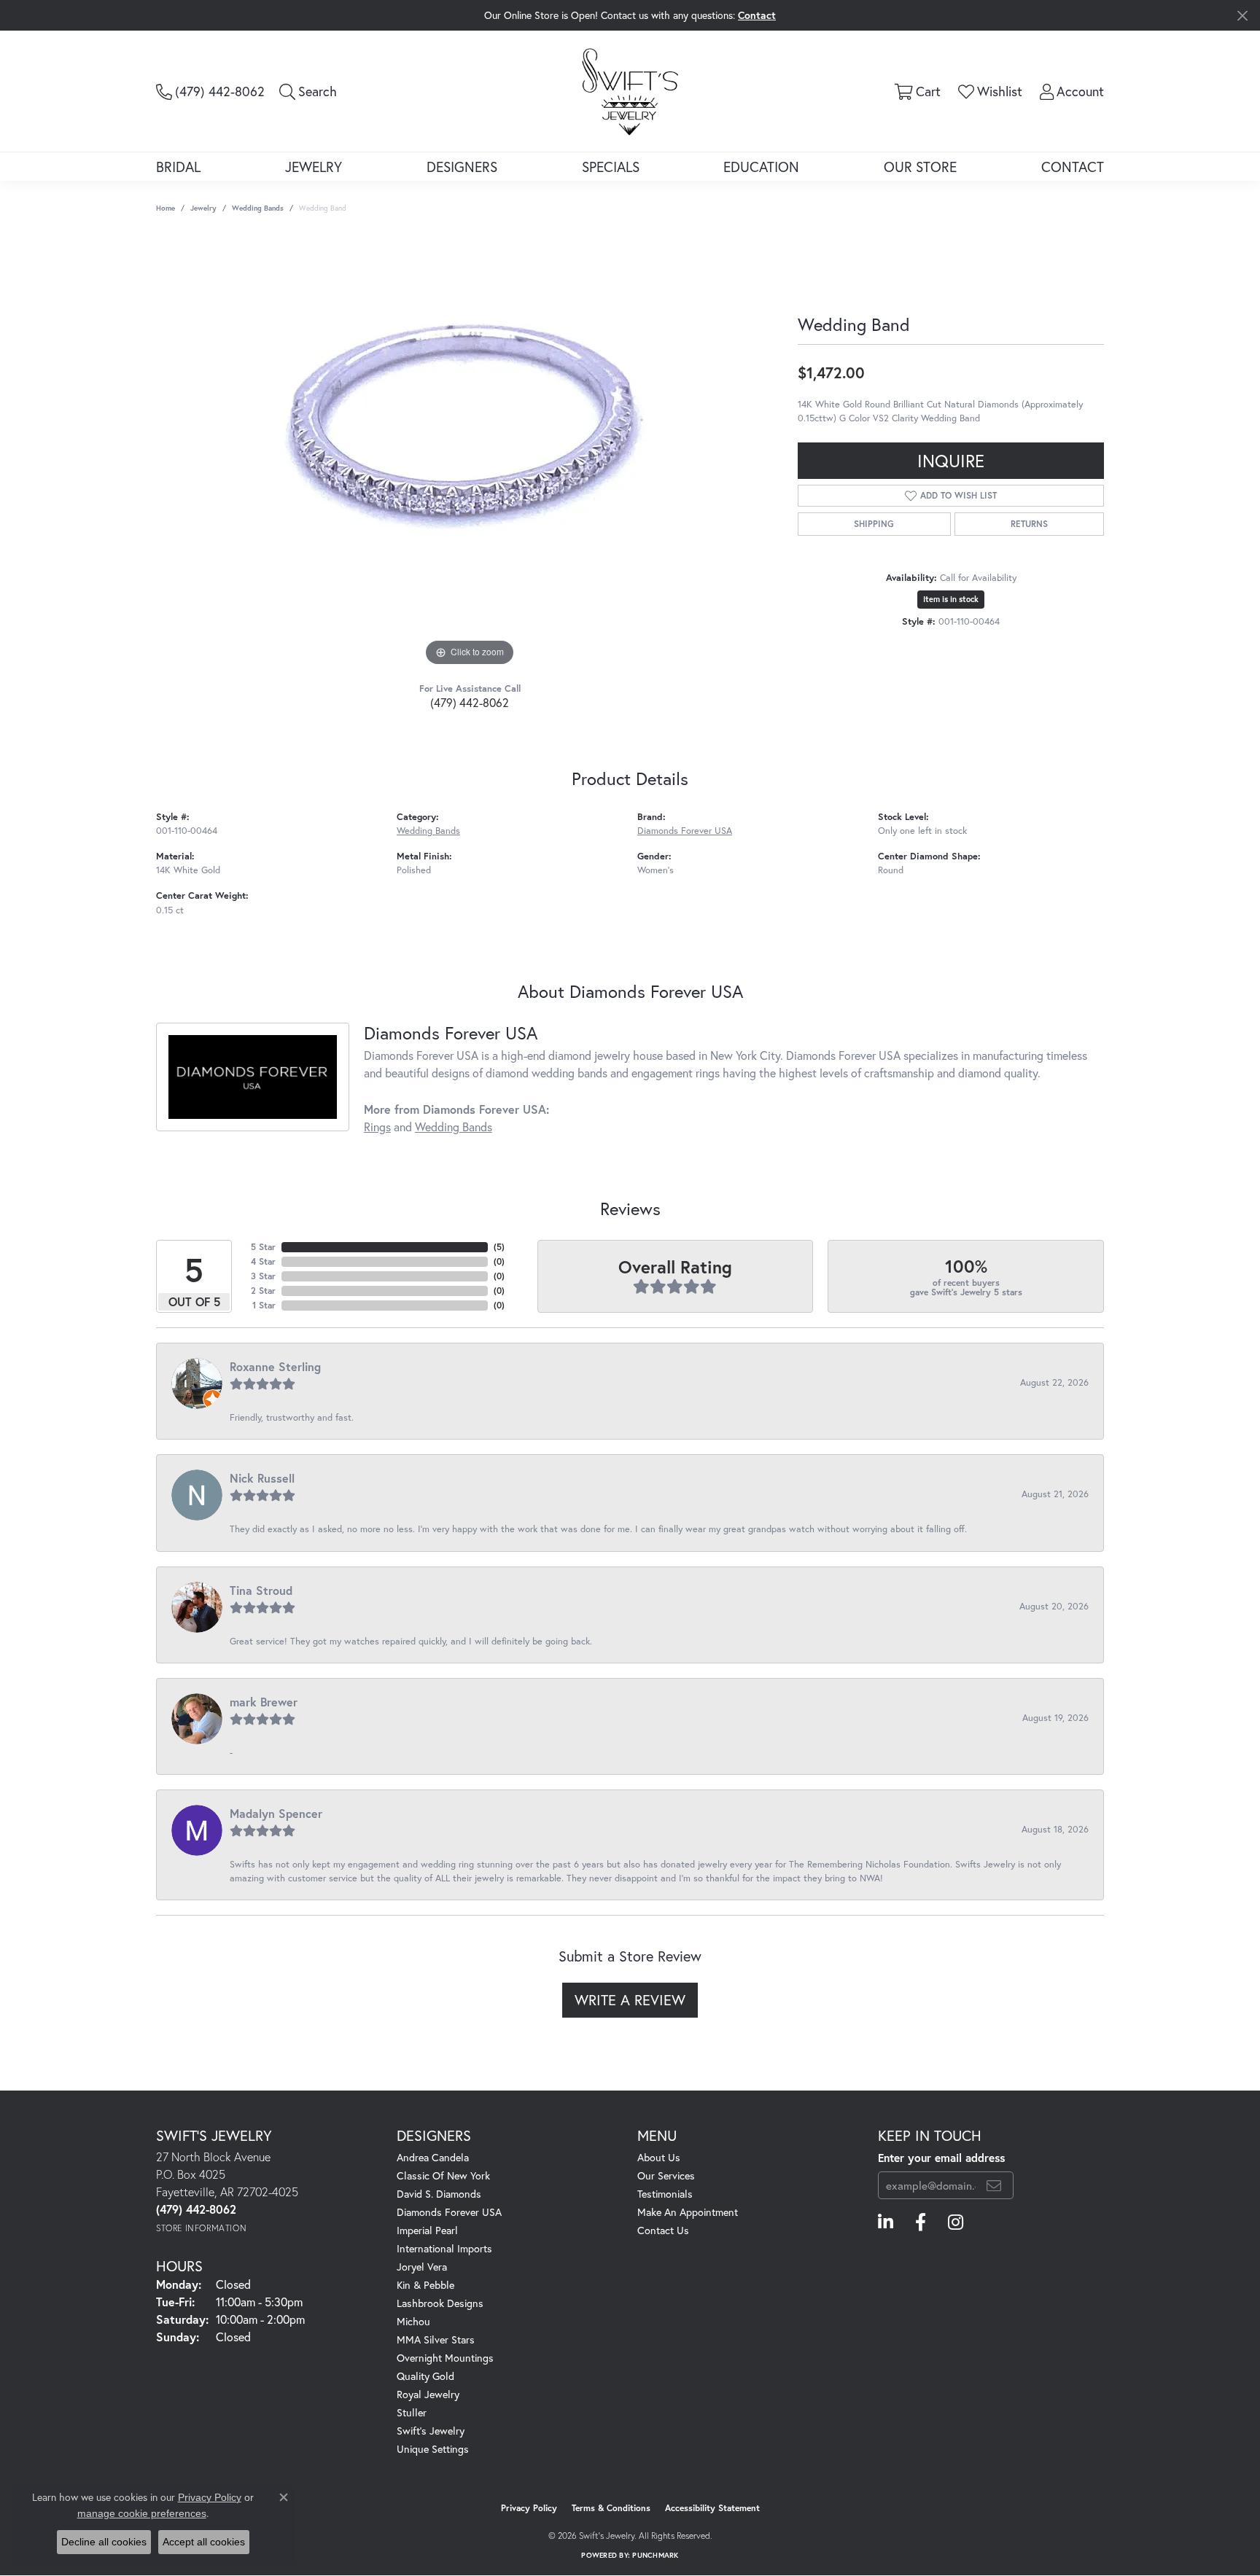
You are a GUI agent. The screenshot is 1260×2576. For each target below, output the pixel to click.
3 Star (263, 1276)
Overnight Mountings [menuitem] (445, 2358)
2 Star (263, 1291)
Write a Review (630, 2000)
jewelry (203, 208)
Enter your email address (941, 2158)
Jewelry (314, 167)
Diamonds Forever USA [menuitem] (449, 2212)
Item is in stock (951, 599)
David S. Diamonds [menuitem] (439, 2194)
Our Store (920, 167)
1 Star (264, 1305)
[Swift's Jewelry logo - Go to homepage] (630, 91)
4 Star (263, 1261)
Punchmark (655, 2555)
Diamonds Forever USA (685, 831)
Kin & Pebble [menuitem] (425, 2285)
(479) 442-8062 (470, 702)
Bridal (178, 167)
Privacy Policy (529, 2508)
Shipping (874, 524)
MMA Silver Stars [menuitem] (436, 2339)
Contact (1073, 167)
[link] (210, 91)
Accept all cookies (204, 2542)
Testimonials (665, 2194)
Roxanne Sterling (275, 1366)
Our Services (666, 2175)
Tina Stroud (261, 1590)
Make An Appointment (688, 2212)
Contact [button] (757, 15)
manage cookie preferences (142, 2513)
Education (761, 167)
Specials (611, 167)
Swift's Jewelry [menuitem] (431, 2431)
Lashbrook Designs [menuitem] (440, 2303)
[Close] (1242, 16)
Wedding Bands (258, 208)
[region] (470, 451)
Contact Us (663, 2230)
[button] (308, 91)
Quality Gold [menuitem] (425, 2376)
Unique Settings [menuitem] (433, 2449)
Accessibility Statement (712, 2508)
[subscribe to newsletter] (994, 2185)
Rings (377, 1127)
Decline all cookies (104, 2542)
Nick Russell (262, 1478)
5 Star (263, 1247)
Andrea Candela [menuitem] (433, 2157)
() (499, 1247)
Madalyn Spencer (276, 1813)
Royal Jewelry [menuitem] (428, 2394)
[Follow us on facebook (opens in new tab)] (921, 2222)
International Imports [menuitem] (444, 2248)
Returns (1029, 524)
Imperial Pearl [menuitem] (427, 2230)
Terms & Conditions (611, 2508)
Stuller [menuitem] (412, 2412)
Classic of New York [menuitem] (443, 2175)
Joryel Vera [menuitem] (422, 2267)
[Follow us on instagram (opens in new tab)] (956, 2222)
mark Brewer (264, 1702)
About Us (659, 2157)
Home (166, 208)
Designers (462, 167)
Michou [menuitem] (413, 2321)
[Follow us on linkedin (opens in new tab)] (886, 2222)
